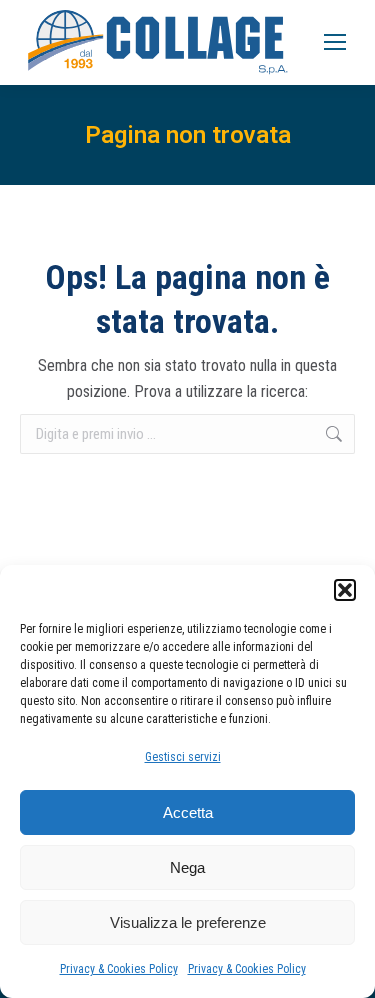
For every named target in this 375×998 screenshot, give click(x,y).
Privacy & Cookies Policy (119, 969)
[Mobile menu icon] (335, 42)
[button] (345, 590)
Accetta (188, 812)
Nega (187, 867)
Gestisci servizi (183, 757)
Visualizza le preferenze (188, 922)
